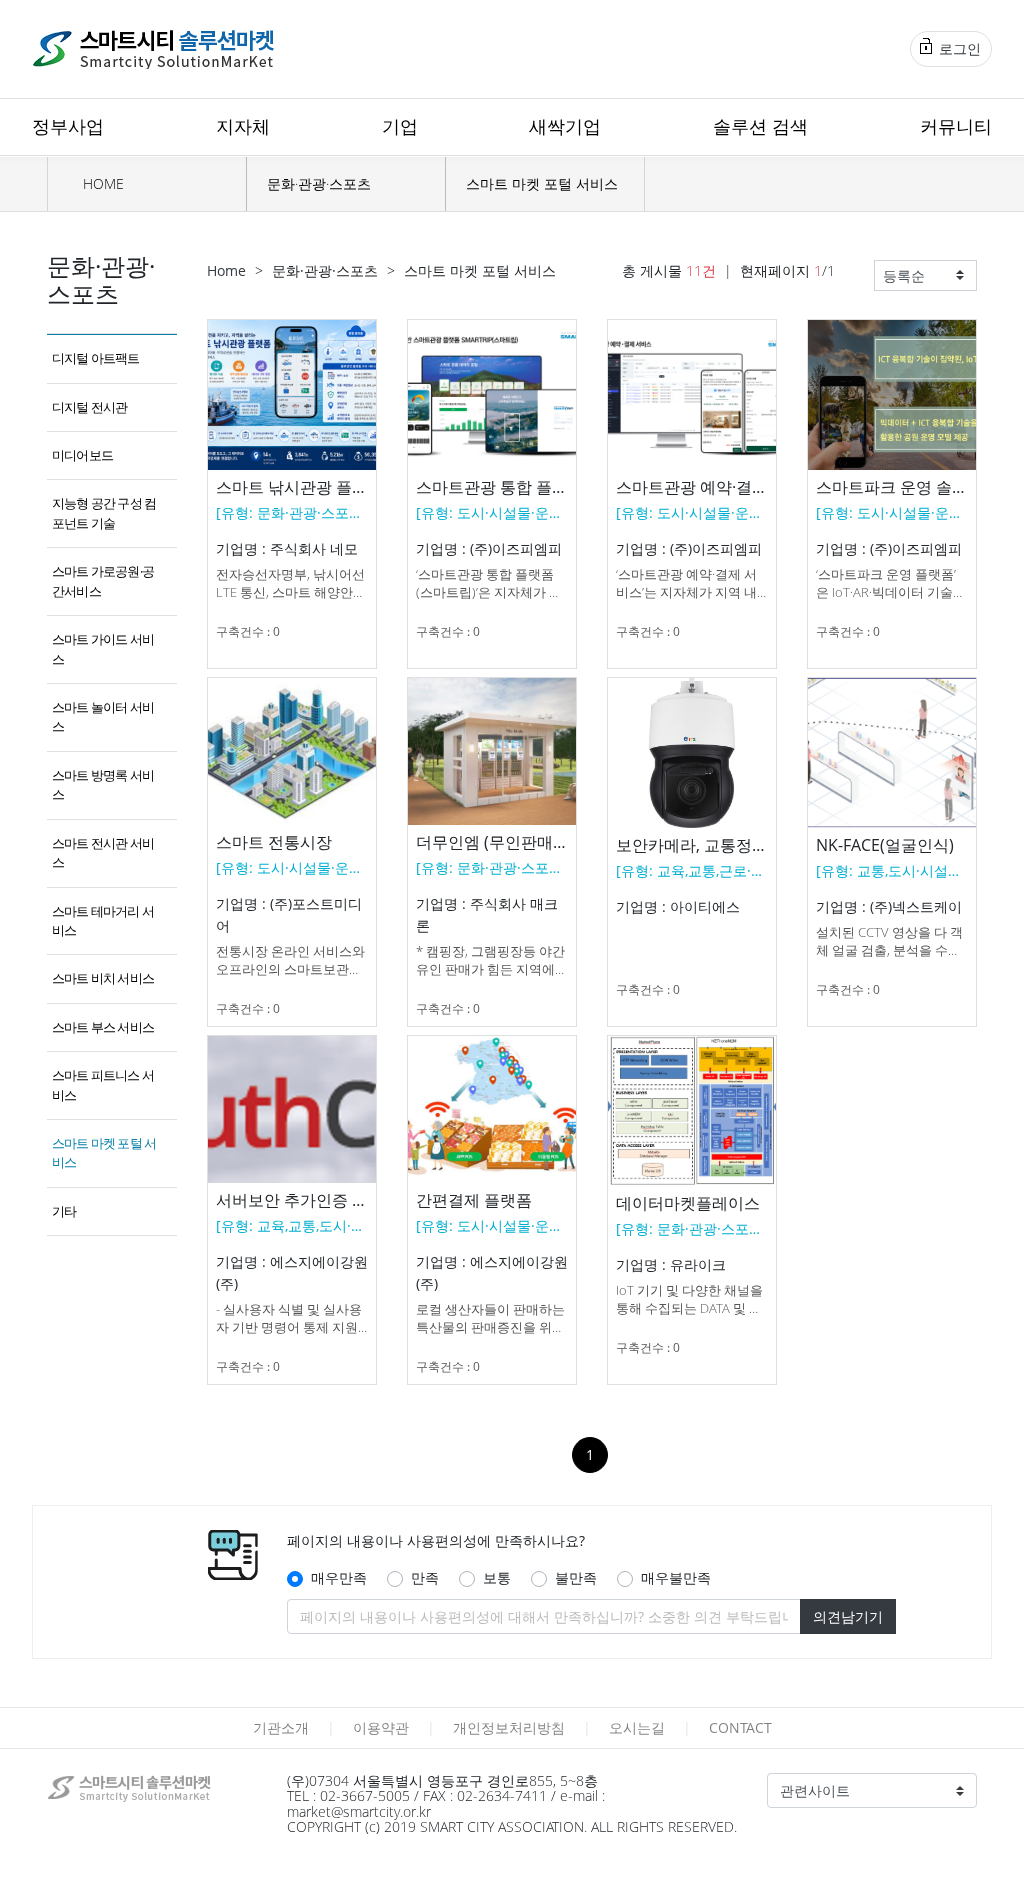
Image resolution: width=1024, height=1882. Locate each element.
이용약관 (381, 1727)
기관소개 (281, 1727)
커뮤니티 (956, 126)
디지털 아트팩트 (96, 358)
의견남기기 (848, 1616)
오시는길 (637, 1727)
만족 (425, 1577)
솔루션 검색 (760, 126)
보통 (497, 1577)
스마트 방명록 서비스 (103, 784)
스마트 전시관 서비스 (103, 852)
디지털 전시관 (89, 407)
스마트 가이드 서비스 (103, 648)
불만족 (576, 1577)
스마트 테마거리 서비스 (103, 920)
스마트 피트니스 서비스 (103, 1084)
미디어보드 (82, 455)
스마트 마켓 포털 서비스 (542, 183)
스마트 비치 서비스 (103, 978)
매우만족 (339, 1577)
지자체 (243, 126)
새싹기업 (565, 126)
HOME (101, 183)
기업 (400, 126)
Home (226, 270)
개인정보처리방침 (509, 1727)
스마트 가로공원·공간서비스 (103, 580)
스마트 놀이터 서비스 (103, 716)
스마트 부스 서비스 (103, 1027)
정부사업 (68, 126)
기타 (64, 1211)
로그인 (958, 48)
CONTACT (740, 1727)
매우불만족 (676, 1577)
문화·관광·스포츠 (319, 183)
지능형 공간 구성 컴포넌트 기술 (104, 512)
